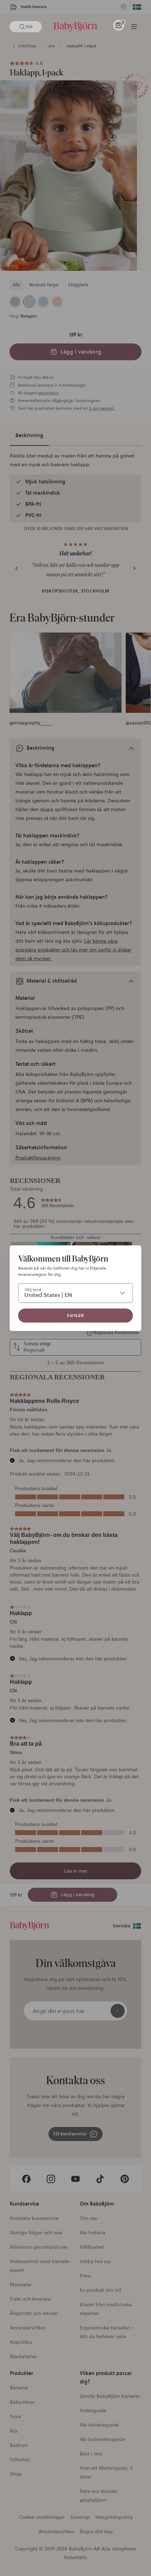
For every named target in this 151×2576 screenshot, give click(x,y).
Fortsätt (75, 1315)
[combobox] (76, 1293)
